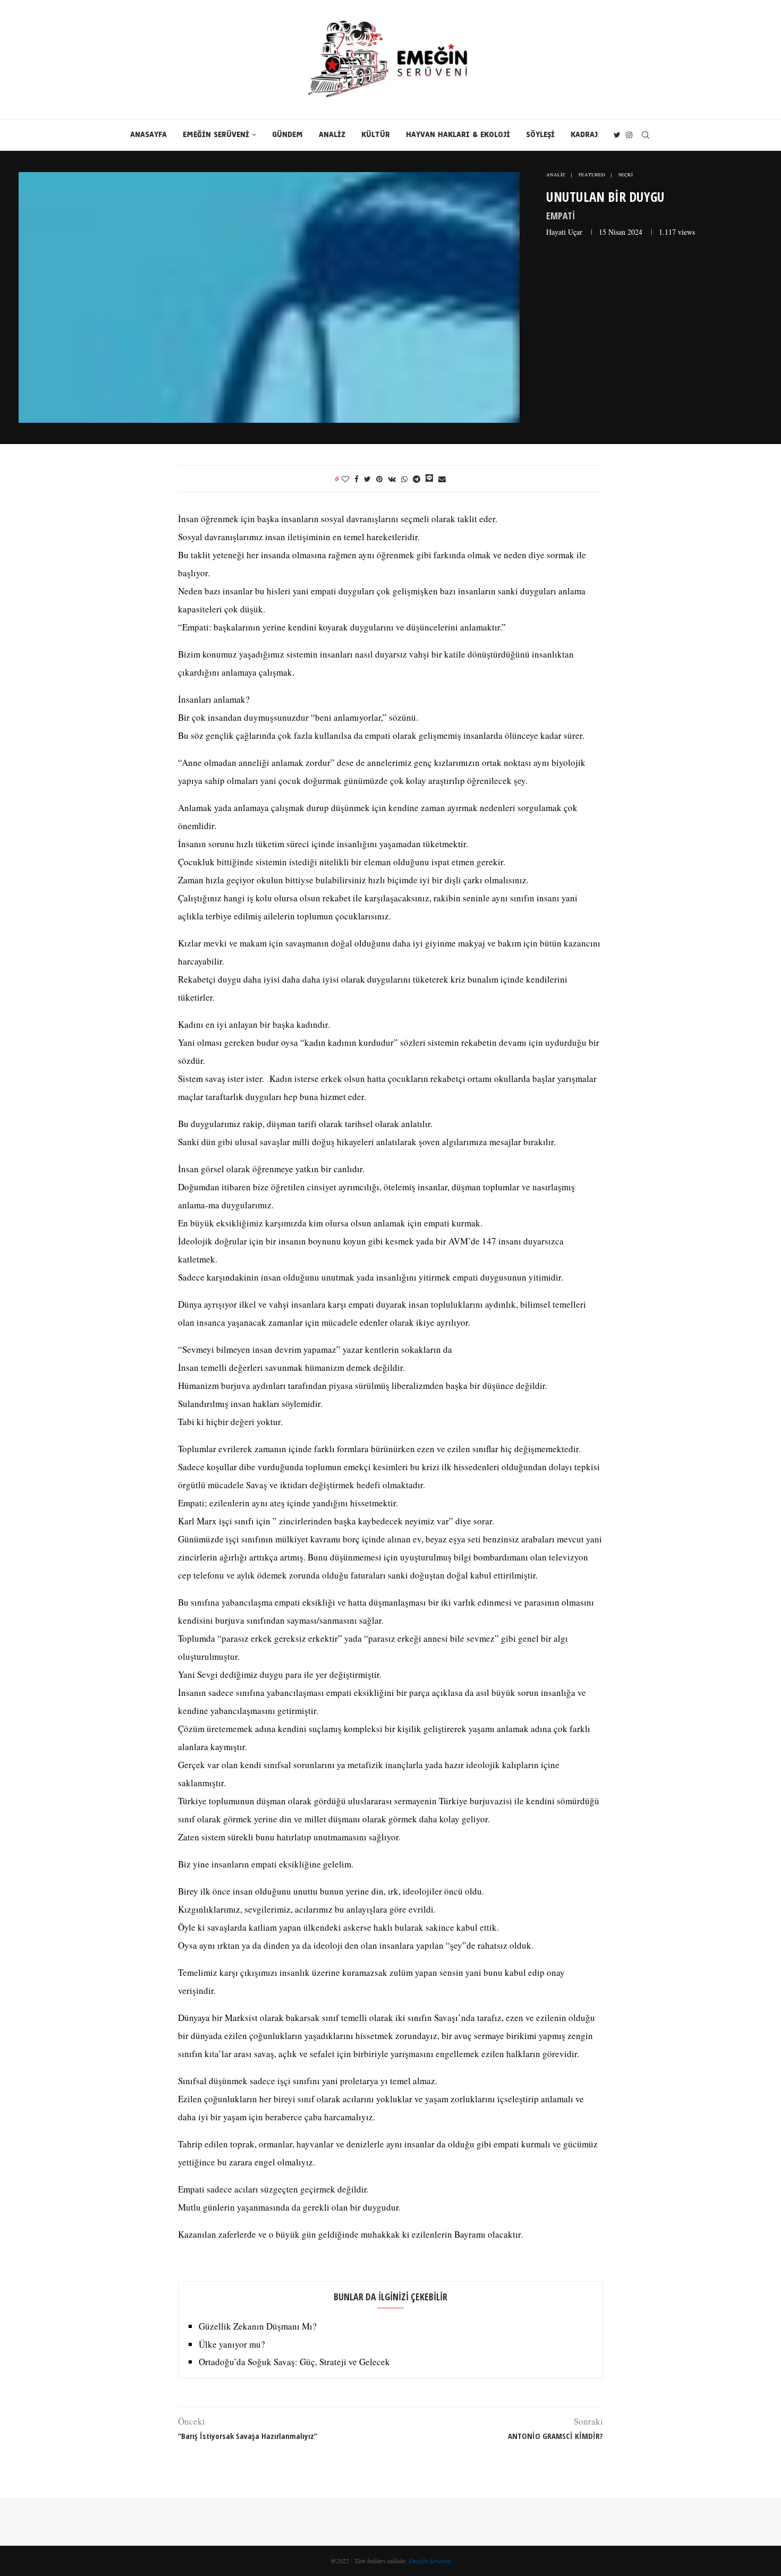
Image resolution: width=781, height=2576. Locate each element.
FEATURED (592, 175)
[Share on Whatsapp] (404, 479)
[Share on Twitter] (367, 479)
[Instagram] (629, 135)
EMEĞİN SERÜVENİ (216, 135)
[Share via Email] (442, 479)
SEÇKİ (626, 175)
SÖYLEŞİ (540, 135)
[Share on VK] (392, 479)
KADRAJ (584, 135)
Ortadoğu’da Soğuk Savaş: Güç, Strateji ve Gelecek (294, 2362)
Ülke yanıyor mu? (232, 2344)
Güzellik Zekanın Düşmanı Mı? (258, 2326)
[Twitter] (617, 135)
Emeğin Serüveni (430, 2561)
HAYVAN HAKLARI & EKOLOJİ (458, 135)
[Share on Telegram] (417, 479)
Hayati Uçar (564, 232)
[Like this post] (345, 479)
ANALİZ (332, 135)
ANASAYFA (148, 135)
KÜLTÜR (376, 135)
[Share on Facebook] (356, 479)
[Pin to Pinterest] (379, 479)
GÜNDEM (287, 135)
